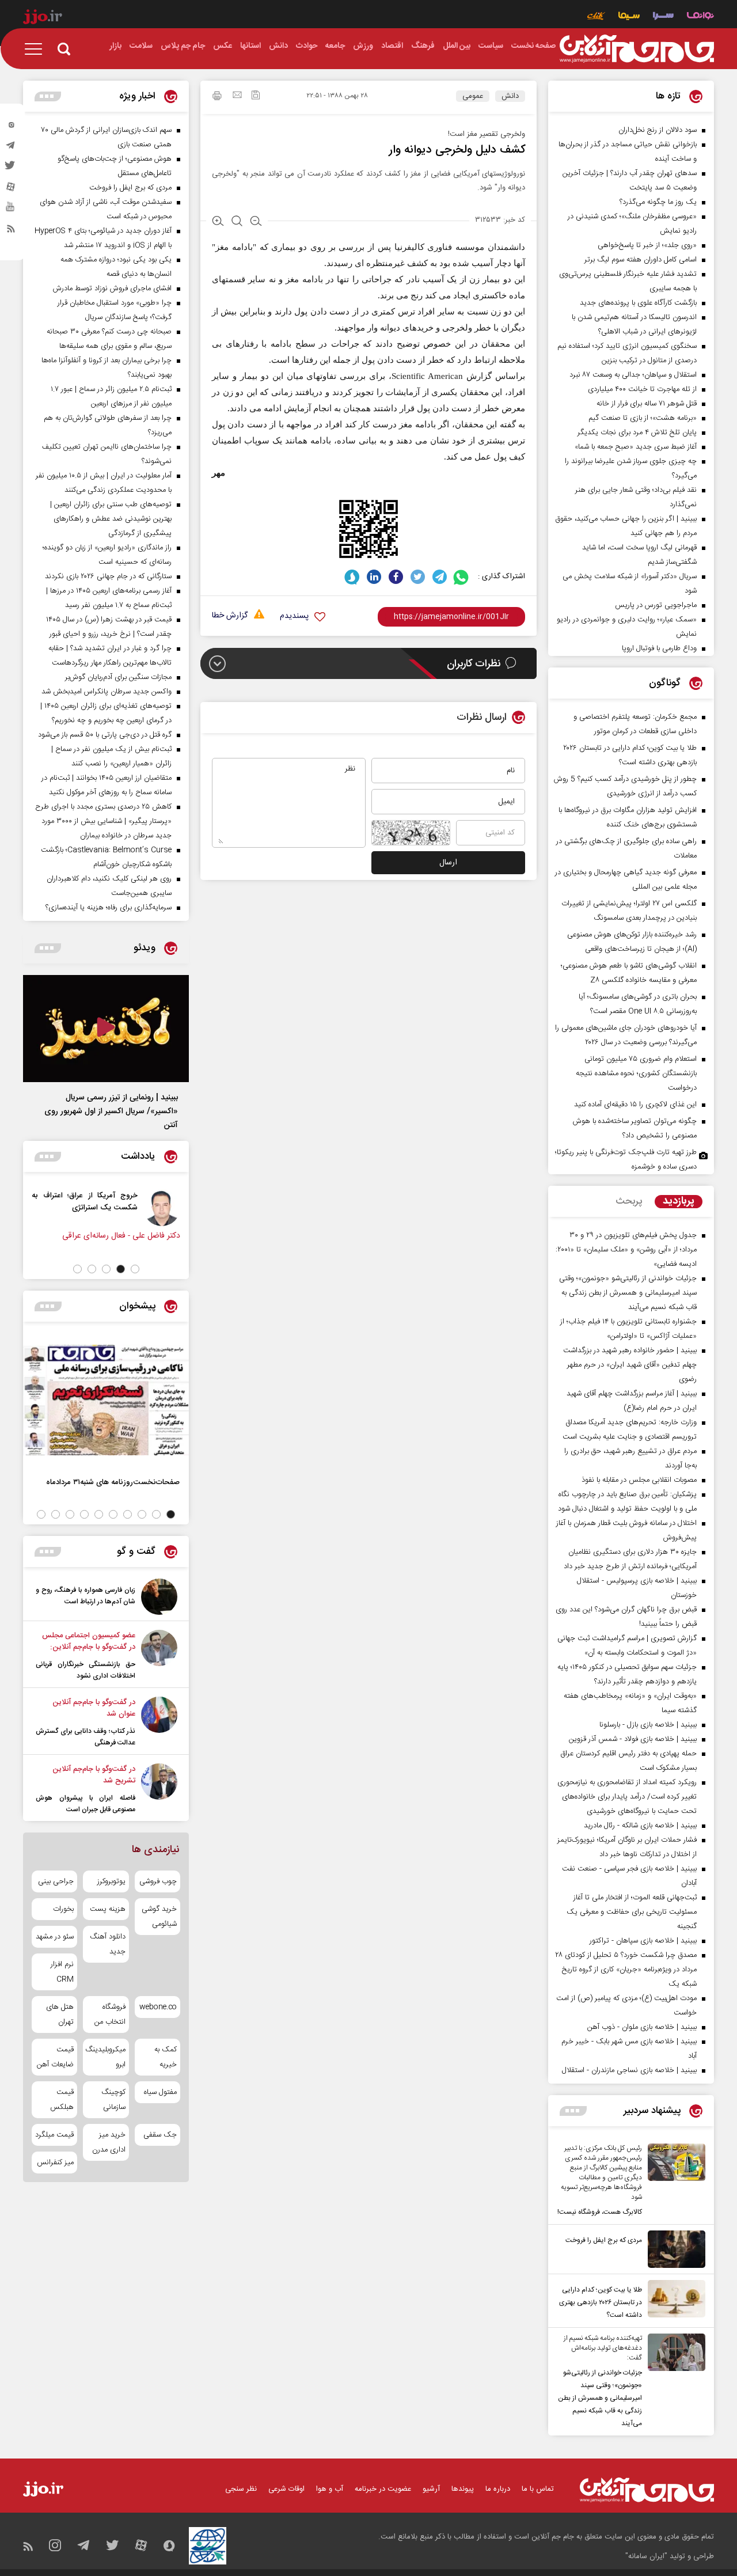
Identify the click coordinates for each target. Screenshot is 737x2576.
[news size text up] (218, 222)
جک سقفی (160, 2135)
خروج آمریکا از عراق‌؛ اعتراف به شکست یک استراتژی (85, 1201)
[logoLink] (637, 49)
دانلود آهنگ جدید (107, 1944)
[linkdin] (374, 577)
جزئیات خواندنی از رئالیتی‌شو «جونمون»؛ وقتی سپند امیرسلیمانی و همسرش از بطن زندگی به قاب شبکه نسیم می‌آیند (600, 2398)
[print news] (217, 97)
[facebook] (396, 577)
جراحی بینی (56, 1881)
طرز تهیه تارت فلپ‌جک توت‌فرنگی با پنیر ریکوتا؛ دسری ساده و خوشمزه (626, 1160)
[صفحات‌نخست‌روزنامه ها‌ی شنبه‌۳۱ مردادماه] (106, 1400)
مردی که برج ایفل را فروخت (604, 2240)
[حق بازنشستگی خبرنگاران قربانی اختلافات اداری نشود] (159, 1656)
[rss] (11, 231)
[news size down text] (256, 222)
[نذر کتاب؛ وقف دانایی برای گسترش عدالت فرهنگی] (159, 1723)
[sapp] (11, 210)
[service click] (596, 17)
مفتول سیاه (160, 2092)
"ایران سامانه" (646, 2556)
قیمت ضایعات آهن (55, 2057)
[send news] (237, 96)
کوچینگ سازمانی (113, 2100)
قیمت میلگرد (54, 2135)
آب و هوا (330, 2489)
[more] (573, 2111)
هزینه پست (107, 1909)
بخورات (63, 1909)
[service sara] (663, 17)
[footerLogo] (647, 2490)
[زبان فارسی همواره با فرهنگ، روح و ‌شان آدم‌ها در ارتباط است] (159, 1597)
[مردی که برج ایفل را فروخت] (674, 2249)
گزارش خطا (230, 616)
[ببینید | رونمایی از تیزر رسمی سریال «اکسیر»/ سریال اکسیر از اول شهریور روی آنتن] (106, 1029)
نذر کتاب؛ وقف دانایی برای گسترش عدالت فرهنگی (86, 1737)
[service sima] (629, 17)
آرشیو (431, 2489)
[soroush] (352, 577)
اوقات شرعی (286, 2489)
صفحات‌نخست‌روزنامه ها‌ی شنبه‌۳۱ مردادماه (113, 1482)
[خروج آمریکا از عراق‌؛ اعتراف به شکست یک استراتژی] (162, 1208)
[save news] (256, 96)
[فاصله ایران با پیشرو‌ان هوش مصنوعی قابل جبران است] (159, 1789)
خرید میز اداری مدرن (109, 2142)
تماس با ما (538, 2489)
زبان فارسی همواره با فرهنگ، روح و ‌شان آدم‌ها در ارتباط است (86, 1596)
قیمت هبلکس (62, 2100)
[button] (135, 1269)
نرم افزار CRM (62, 1972)
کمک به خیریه (166, 2057)
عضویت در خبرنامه (383, 2489)
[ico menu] (37, 49)
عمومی (473, 96)
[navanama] (700, 17)
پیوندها (463, 2489)
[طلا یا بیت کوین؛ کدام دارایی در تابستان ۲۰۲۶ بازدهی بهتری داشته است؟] (674, 2301)
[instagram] (11, 127)
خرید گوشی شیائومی (159, 1917)
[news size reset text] (237, 222)
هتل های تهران (60, 2014)
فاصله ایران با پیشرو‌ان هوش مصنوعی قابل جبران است (86, 1804)
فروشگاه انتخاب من (110, 2014)
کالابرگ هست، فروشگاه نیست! (600, 2212)
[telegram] (11, 148)
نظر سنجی (241, 2489)
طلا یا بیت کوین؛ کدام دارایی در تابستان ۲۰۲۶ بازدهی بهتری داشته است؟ (601, 2302)
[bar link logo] (43, 18)
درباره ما (498, 2489)
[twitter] (11, 169)
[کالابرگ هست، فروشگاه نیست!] (674, 2181)
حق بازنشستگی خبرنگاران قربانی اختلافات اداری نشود (86, 1670)
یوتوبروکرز (111, 1881)
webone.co (158, 2007)
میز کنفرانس (55, 2163)
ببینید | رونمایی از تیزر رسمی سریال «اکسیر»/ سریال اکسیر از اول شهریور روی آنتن (111, 1111)
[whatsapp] (461, 577)
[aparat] (11, 189)
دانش (510, 96)
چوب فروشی (158, 1881)
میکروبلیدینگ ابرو (106, 2057)
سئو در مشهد (55, 1937)
